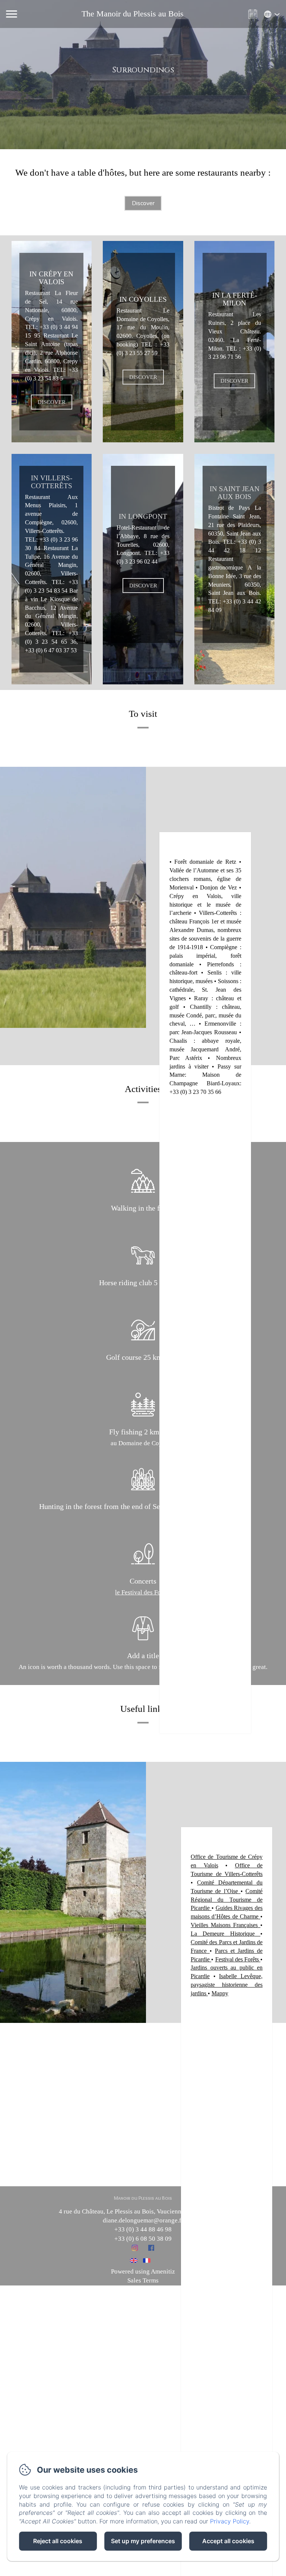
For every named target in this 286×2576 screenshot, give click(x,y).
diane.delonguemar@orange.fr (143, 2220)
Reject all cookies (58, 2541)
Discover (143, 203)
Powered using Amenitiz (143, 2271)
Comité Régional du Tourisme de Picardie (227, 1900)
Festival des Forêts (237, 1959)
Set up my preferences (143, 2541)
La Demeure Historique (223, 1934)
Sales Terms (143, 2280)
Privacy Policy (230, 2521)
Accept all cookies (228, 2541)
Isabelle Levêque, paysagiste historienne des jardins (227, 1985)
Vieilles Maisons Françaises (224, 1925)
